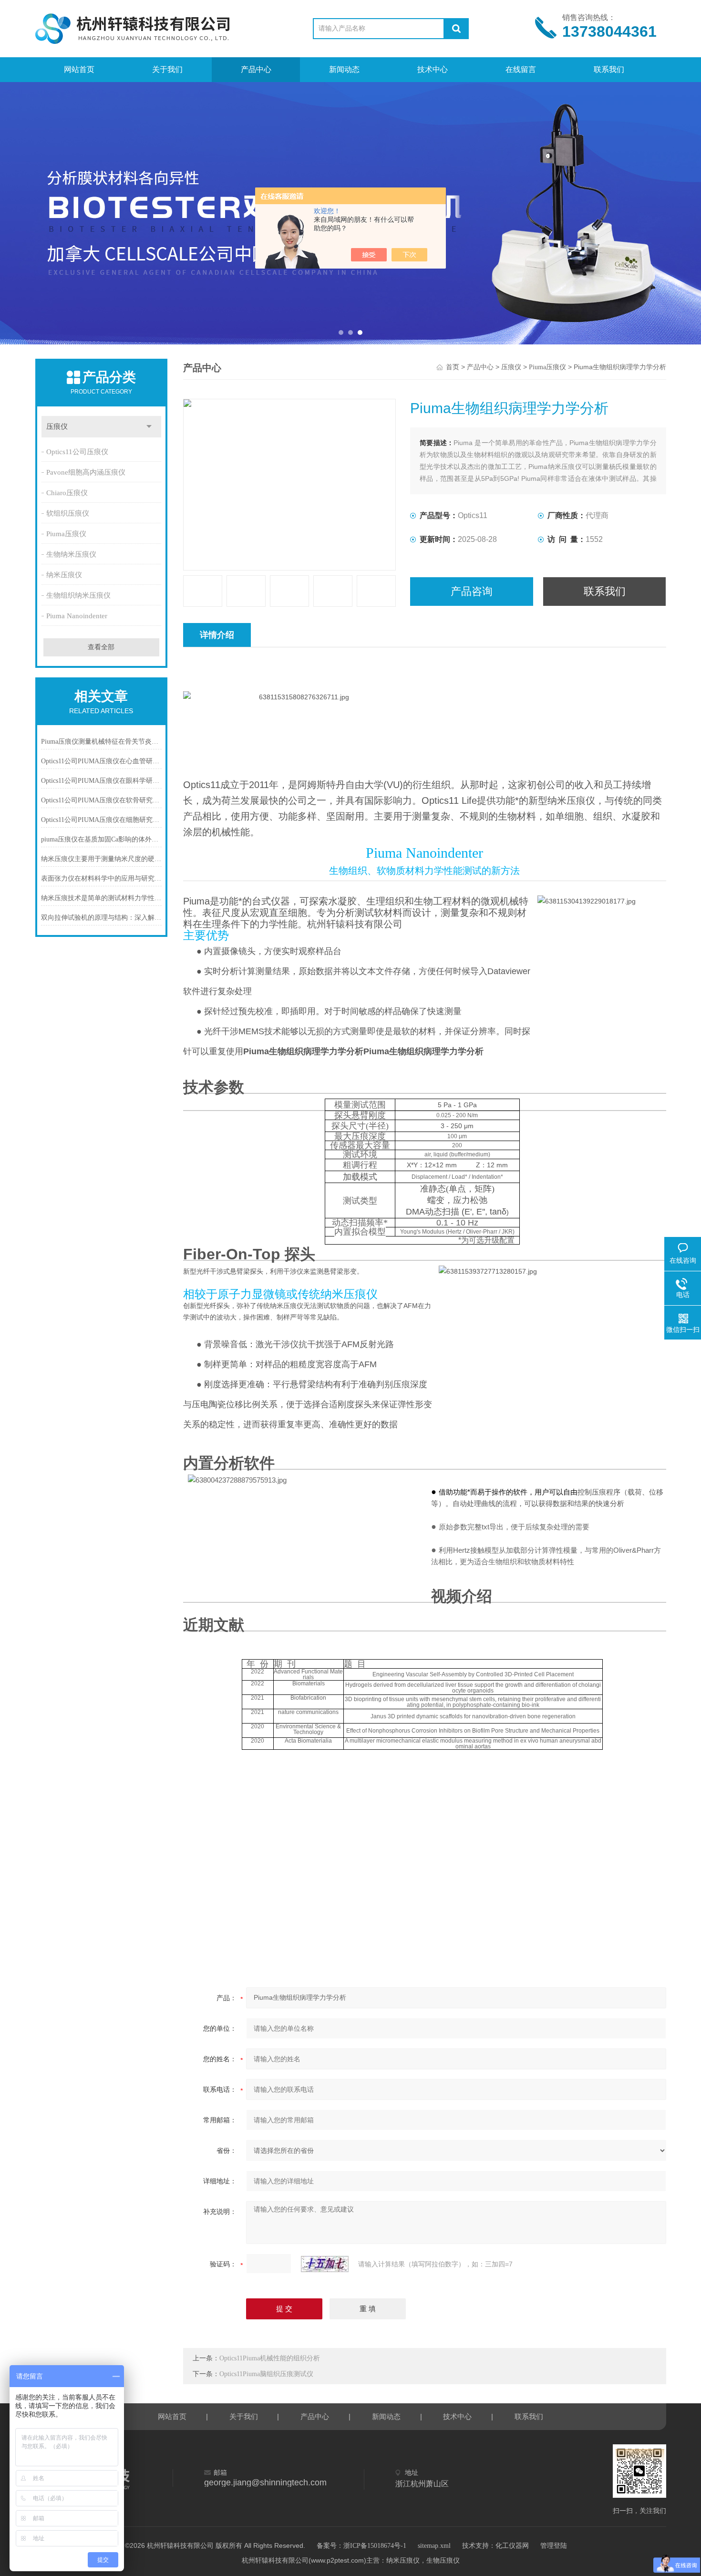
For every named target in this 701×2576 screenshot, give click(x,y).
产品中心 (256, 69)
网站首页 (79, 69)
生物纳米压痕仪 (71, 554)
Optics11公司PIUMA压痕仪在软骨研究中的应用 (102, 800)
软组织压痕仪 (68, 513)
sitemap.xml (434, 2546)
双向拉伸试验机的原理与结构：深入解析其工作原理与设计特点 (102, 918)
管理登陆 (554, 2546)
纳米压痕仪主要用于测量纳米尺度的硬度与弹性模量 (102, 859)
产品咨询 (472, 591)
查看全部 (101, 647)
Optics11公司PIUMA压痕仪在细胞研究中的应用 (102, 820)
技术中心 (433, 69)
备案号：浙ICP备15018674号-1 (361, 2546)
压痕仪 (57, 426)
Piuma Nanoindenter (77, 616)
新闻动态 (344, 69)
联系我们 (609, 69)
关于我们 (167, 69)
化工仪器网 (512, 2546)
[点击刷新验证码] (325, 2264)
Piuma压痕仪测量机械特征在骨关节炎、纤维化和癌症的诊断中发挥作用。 (102, 742)
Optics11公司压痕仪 (77, 452)
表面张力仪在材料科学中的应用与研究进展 (102, 878)
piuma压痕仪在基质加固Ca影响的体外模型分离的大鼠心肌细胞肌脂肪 (102, 839)
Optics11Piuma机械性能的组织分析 (270, 2358)
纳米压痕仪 (64, 575)
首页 (453, 367)
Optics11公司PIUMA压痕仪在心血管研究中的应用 (102, 761)
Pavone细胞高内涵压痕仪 (86, 472)
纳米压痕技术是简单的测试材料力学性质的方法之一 (102, 898)
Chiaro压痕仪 (67, 493)
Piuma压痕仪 (66, 534)
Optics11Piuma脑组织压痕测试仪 (266, 2374)
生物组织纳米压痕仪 (78, 595)
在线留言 (521, 69)
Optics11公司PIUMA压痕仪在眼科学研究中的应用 (102, 781)
